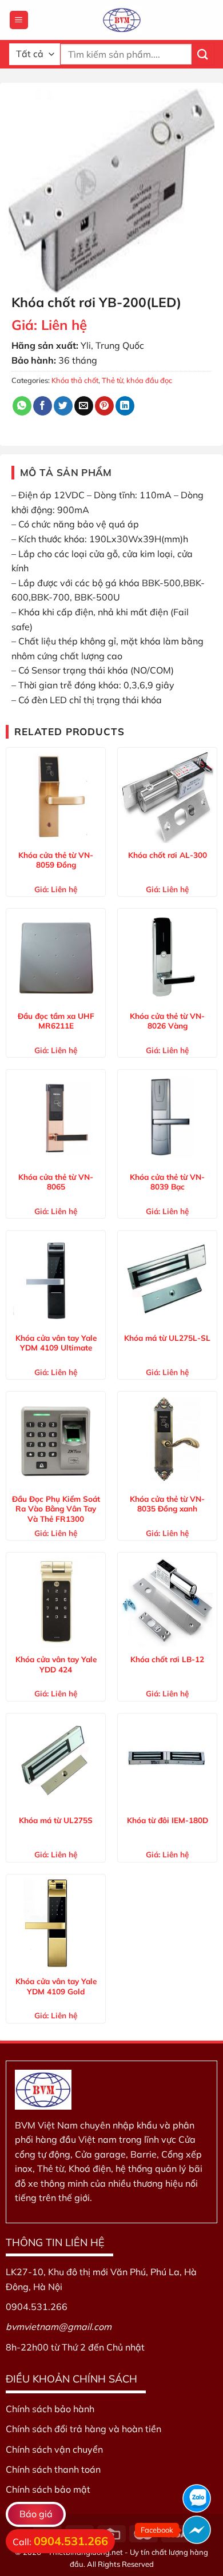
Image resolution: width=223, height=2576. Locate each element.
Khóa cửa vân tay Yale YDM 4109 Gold (56, 1986)
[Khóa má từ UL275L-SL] (167, 1280)
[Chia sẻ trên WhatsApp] (22, 406)
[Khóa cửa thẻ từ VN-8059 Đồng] (56, 797)
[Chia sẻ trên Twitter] (63, 406)
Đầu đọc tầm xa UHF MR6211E (56, 1021)
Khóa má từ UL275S (56, 1820)
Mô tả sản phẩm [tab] (66, 472)
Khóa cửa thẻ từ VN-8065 (56, 1182)
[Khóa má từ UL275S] (56, 1763)
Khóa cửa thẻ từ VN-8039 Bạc (167, 1182)
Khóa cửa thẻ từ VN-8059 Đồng (56, 860)
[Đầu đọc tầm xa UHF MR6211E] (56, 958)
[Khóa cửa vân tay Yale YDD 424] (56, 1602)
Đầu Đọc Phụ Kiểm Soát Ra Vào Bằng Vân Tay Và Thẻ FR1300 (56, 1509)
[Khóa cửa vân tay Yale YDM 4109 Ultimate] (56, 1280)
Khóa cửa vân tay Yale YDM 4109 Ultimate (56, 1343)
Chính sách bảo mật (48, 2489)
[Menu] (19, 20)
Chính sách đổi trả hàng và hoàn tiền (83, 2429)
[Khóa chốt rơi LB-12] (167, 1602)
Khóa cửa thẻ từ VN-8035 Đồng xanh (167, 1504)
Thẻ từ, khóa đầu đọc (137, 380)
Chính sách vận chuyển (54, 2449)
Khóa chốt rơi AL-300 (168, 855)
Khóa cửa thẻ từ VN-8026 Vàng (167, 1021)
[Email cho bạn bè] (84, 406)
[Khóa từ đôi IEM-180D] (167, 1763)
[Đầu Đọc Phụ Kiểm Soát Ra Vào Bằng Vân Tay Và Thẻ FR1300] (56, 1441)
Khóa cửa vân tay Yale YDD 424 (56, 1664)
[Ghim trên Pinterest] (104, 406)
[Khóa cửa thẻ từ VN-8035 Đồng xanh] (167, 1441)
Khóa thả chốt (75, 380)
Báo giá (36, 2514)
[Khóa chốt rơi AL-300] (167, 797)
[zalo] (197, 2498)
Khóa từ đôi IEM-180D (168, 1820)
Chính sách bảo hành (50, 2409)
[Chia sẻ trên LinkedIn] (125, 406)
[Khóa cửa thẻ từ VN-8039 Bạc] (167, 1119)
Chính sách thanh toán (53, 2469)
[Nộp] (203, 54)
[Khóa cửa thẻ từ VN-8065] (56, 1119)
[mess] (197, 2530)
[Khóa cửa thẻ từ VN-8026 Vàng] (167, 958)
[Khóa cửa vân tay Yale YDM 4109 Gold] (56, 1924)
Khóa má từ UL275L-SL (167, 1338)
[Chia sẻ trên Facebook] (43, 406)
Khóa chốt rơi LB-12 (167, 1659)
